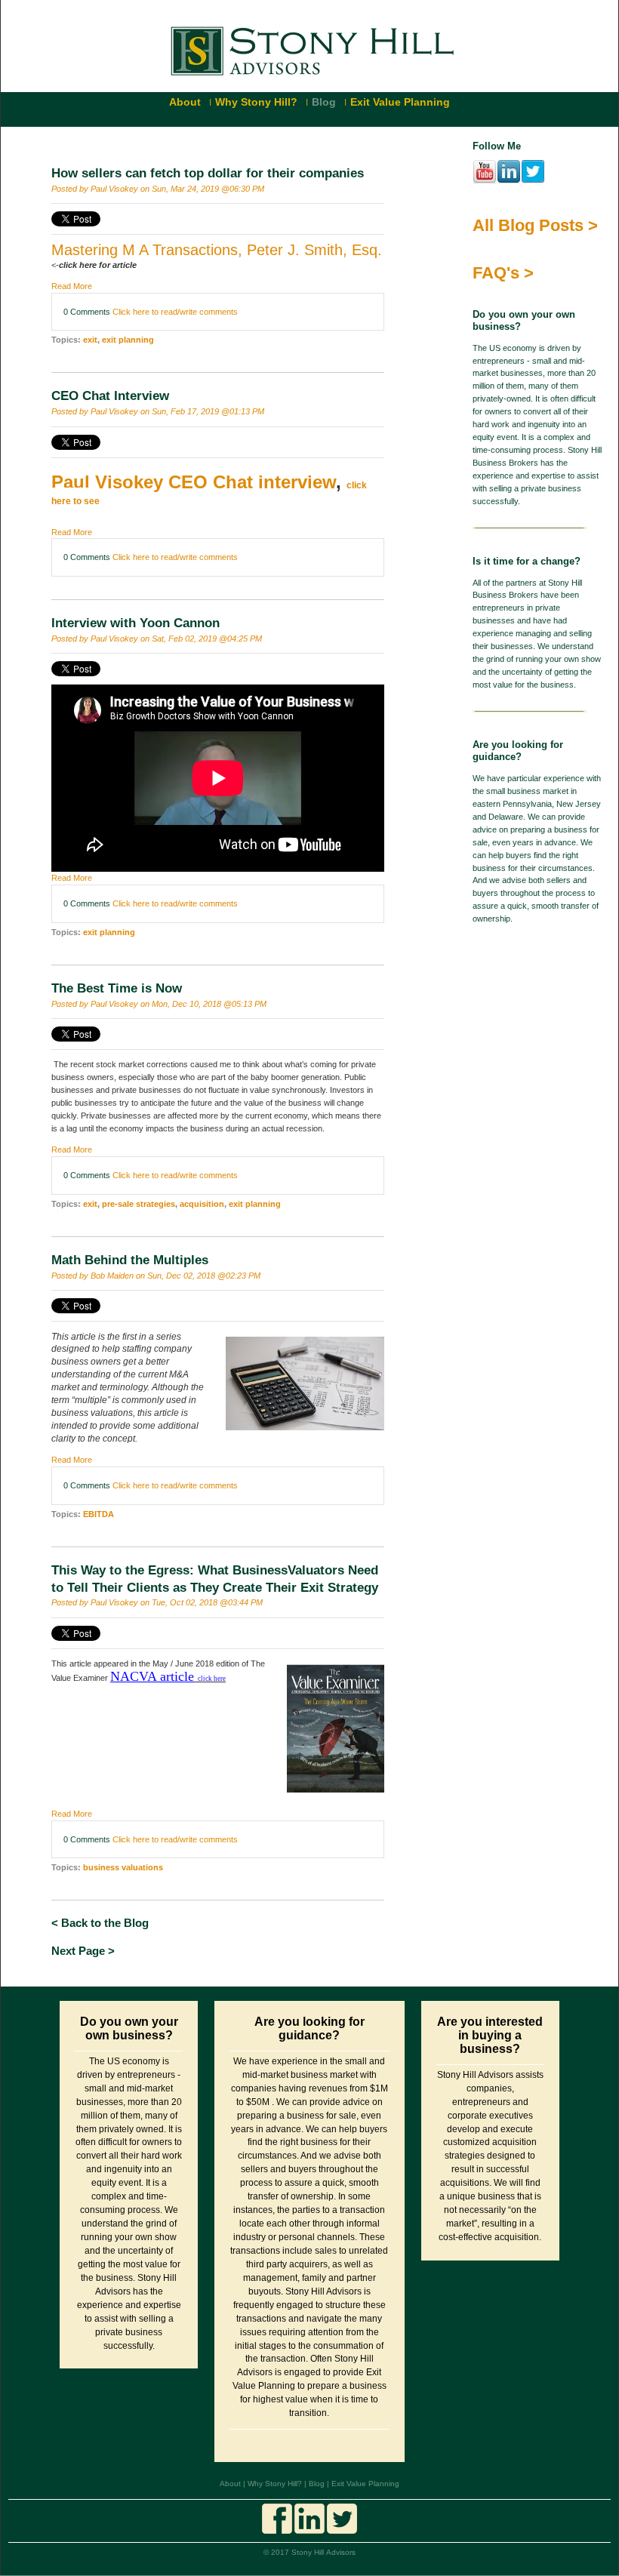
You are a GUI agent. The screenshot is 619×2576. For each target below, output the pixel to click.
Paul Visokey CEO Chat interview (194, 482)
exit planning (128, 340)
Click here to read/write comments (175, 312)
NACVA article (152, 1676)
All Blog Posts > (535, 225)
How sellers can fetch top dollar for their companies (208, 173)
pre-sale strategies (139, 1204)
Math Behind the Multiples (130, 1260)
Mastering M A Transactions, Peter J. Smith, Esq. (217, 250)
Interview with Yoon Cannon (136, 623)
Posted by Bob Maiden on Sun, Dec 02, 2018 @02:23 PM (156, 1276)
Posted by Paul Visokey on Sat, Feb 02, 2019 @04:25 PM (157, 639)
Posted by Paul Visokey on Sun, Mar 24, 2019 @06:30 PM (158, 189)
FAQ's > (503, 273)
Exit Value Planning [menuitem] (400, 102)
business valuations (123, 1867)
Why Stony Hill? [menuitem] (256, 102)
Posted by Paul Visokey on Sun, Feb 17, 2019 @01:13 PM (158, 411)
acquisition (202, 1204)
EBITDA (99, 1514)
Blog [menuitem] (324, 102)
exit (90, 340)
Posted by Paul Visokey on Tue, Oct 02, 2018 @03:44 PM (157, 1602)
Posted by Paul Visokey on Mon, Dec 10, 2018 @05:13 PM (159, 1004)
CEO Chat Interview (110, 396)
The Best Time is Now (117, 988)
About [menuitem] (185, 102)
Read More (72, 286)
